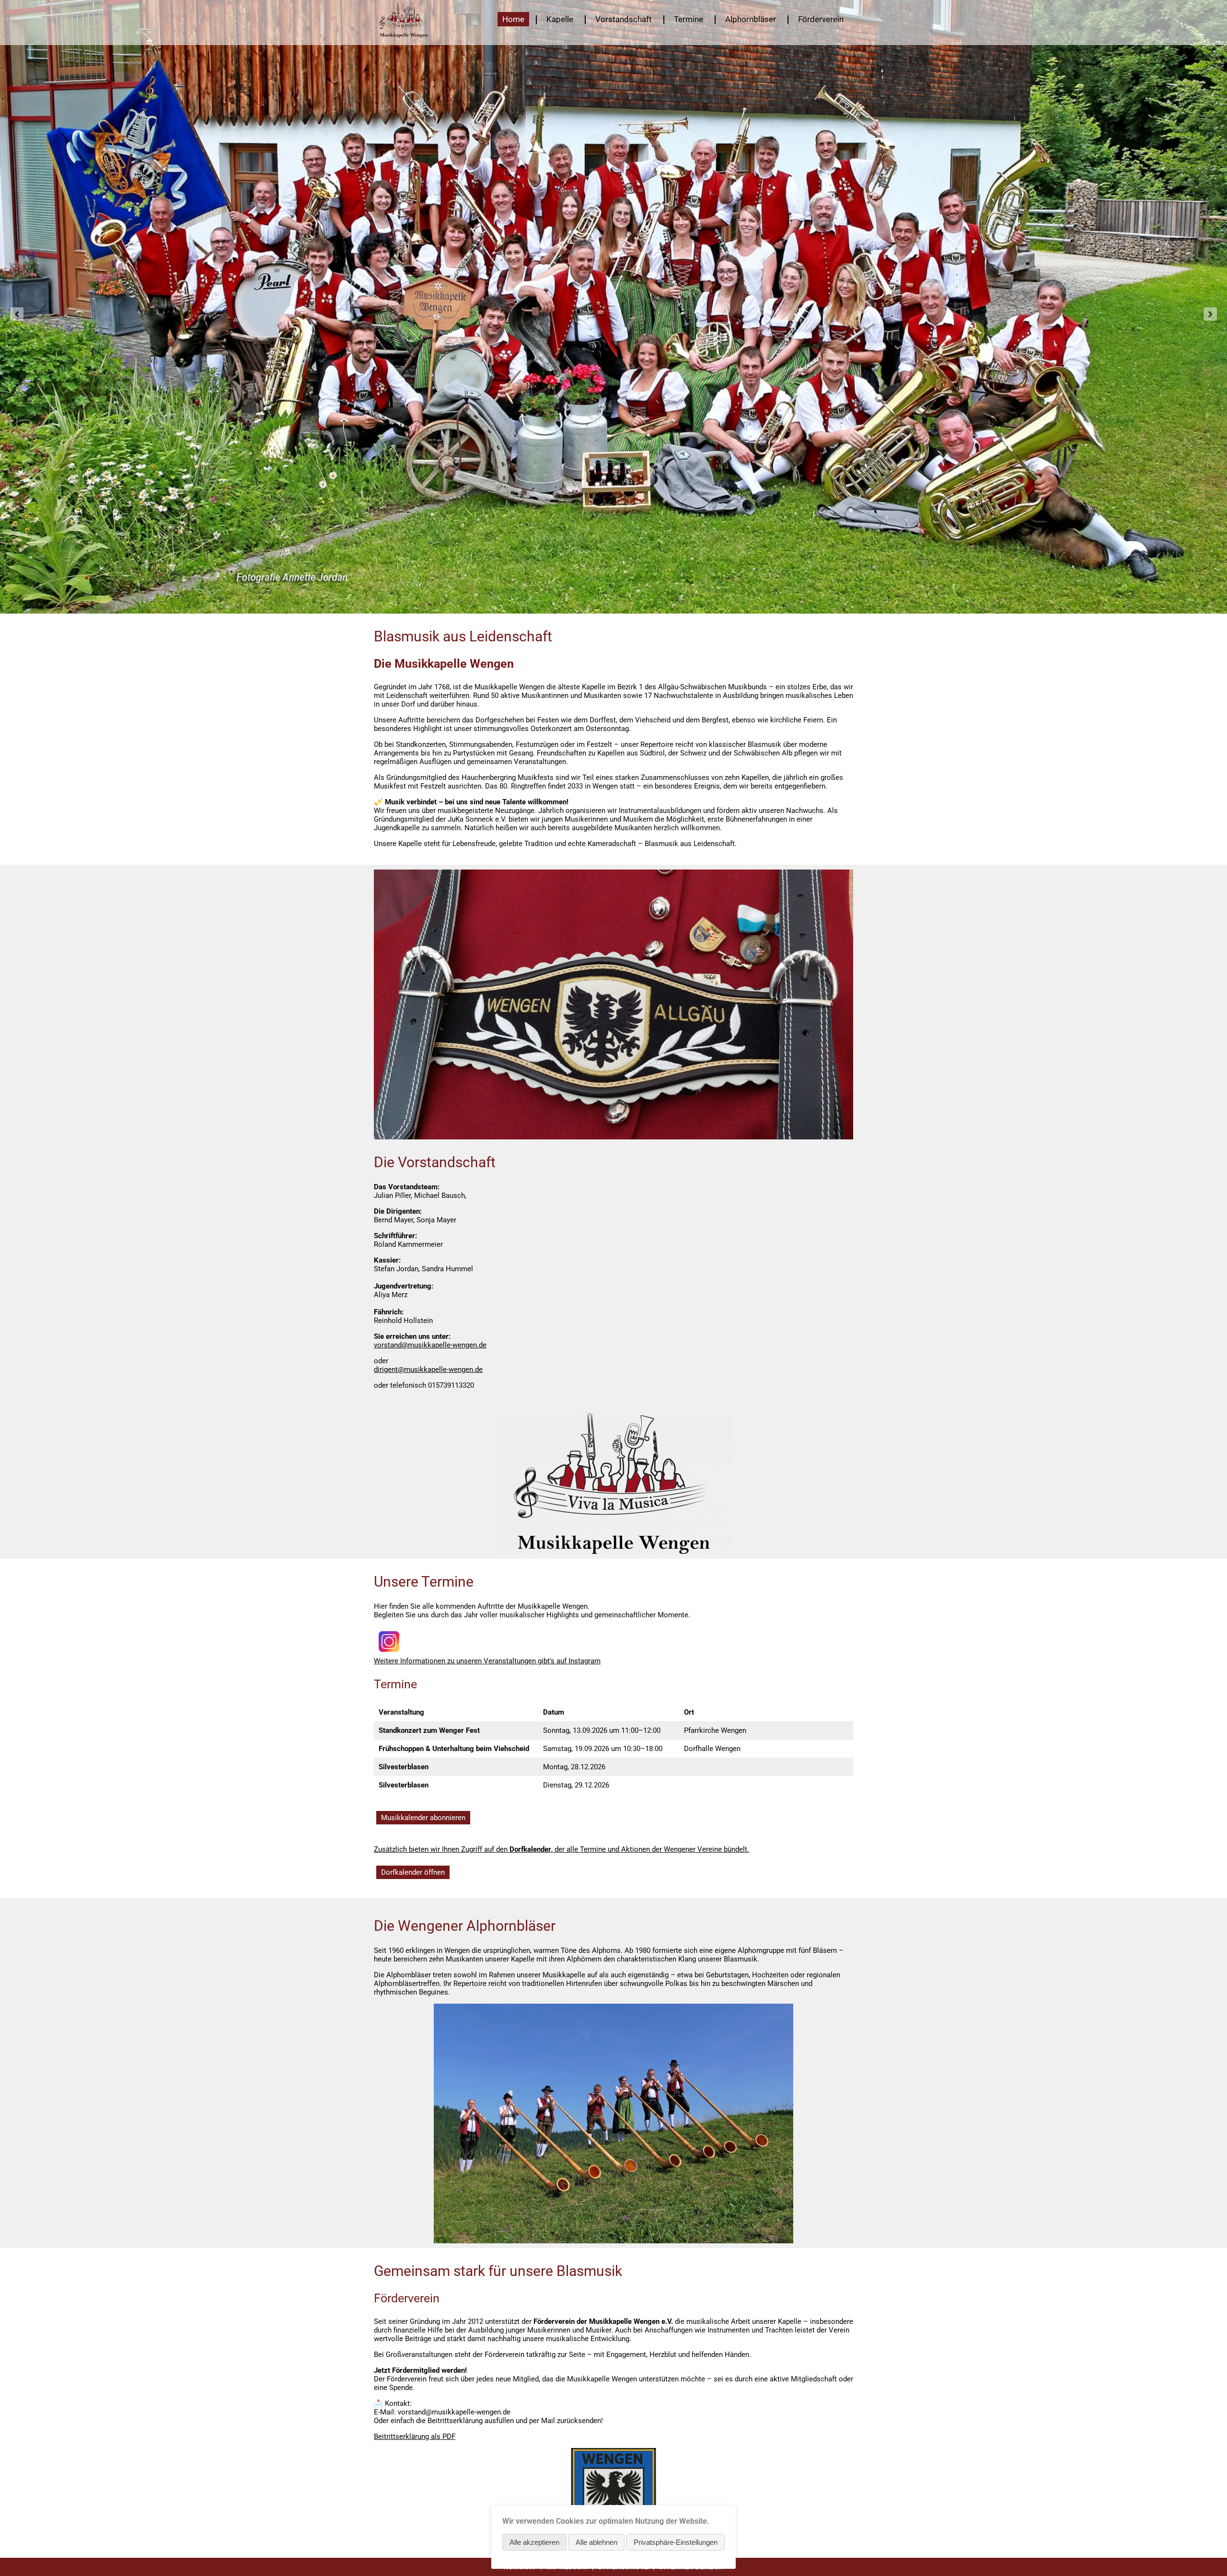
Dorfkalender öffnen (413, 1872)
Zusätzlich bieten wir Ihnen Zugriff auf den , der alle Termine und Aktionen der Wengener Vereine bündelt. (561, 1849)
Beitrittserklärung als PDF (415, 2437)
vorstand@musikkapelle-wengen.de (430, 1345)
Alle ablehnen (596, 2542)
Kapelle (560, 19)
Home (513, 19)
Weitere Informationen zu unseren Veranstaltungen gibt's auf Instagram (487, 1661)
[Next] (1210, 314)
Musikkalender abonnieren (423, 1818)
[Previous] (17, 314)
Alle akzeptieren (534, 2542)
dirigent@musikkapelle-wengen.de (428, 1369)
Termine (689, 19)
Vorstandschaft (624, 19)
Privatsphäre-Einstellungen (676, 2542)
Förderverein (821, 19)
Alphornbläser (751, 19)
